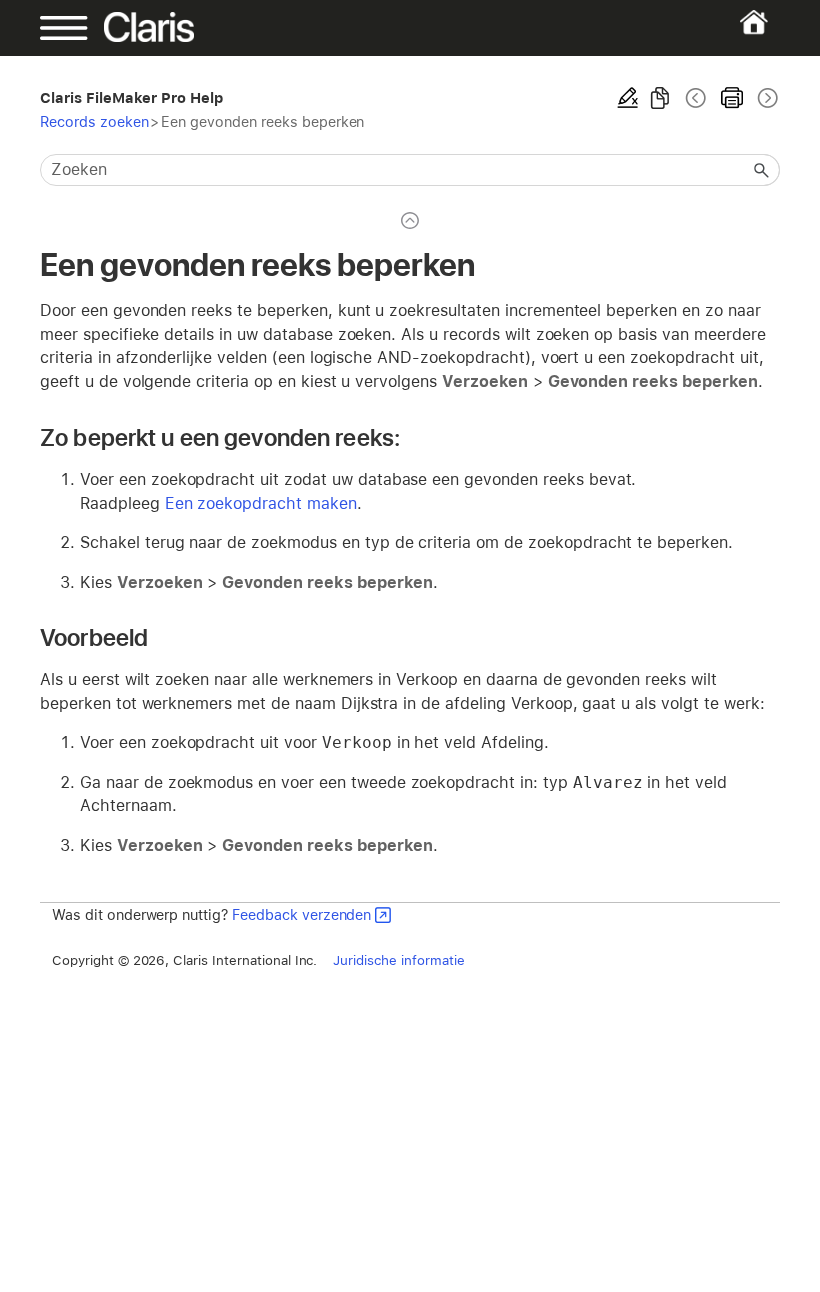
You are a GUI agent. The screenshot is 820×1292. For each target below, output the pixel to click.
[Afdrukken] (732, 98)
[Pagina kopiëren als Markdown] (660, 98)
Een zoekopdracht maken (261, 503)
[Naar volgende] (766, 98)
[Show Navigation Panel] (75, 28)
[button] (762, 170)
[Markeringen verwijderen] (628, 98)
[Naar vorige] (696, 98)
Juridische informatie (398, 960)
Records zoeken (94, 121)
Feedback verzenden (301, 914)
